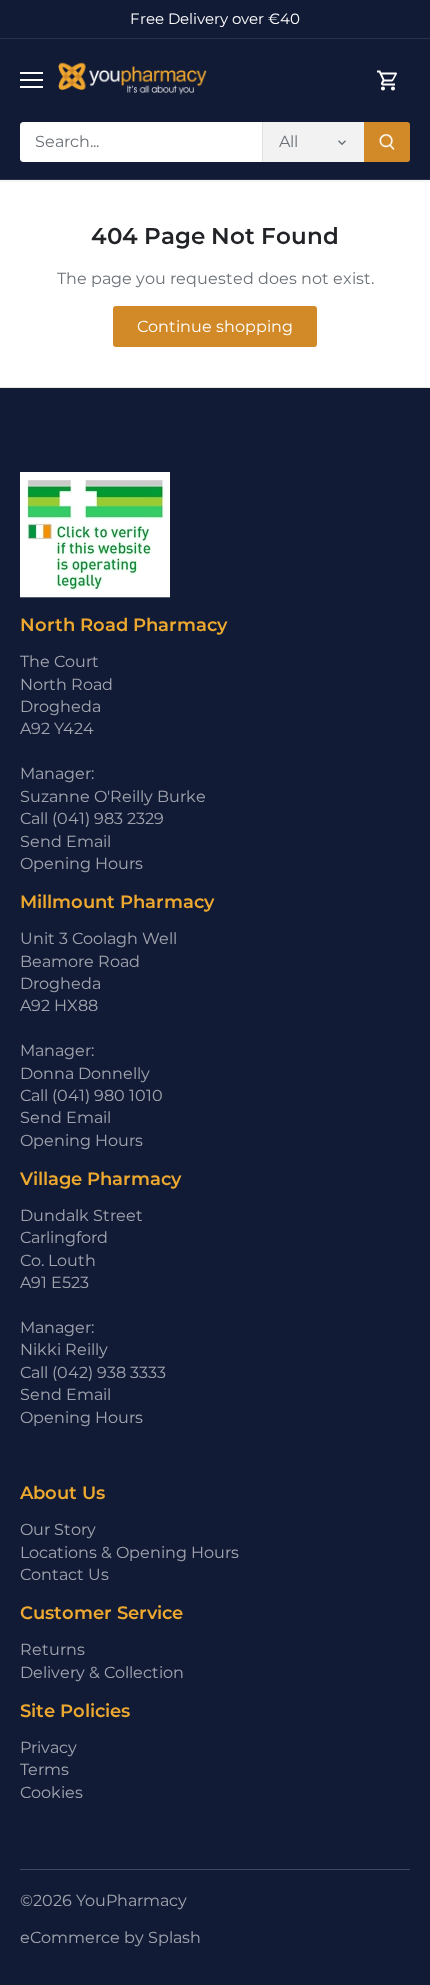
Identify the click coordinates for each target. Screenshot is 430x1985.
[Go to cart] (388, 80)
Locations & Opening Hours (129, 1552)
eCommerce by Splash (110, 1937)
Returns (52, 1649)
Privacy (48, 1747)
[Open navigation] (31, 80)
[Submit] (387, 142)
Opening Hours (81, 863)
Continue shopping (215, 326)
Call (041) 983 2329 (92, 818)
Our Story (58, 1529)
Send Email (65, 841)
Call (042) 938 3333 (93, 1372)
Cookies (51, 1792)
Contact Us (64, 1574)
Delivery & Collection (102, 1672)
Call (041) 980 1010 (91, 1095)
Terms (44, 1769)
